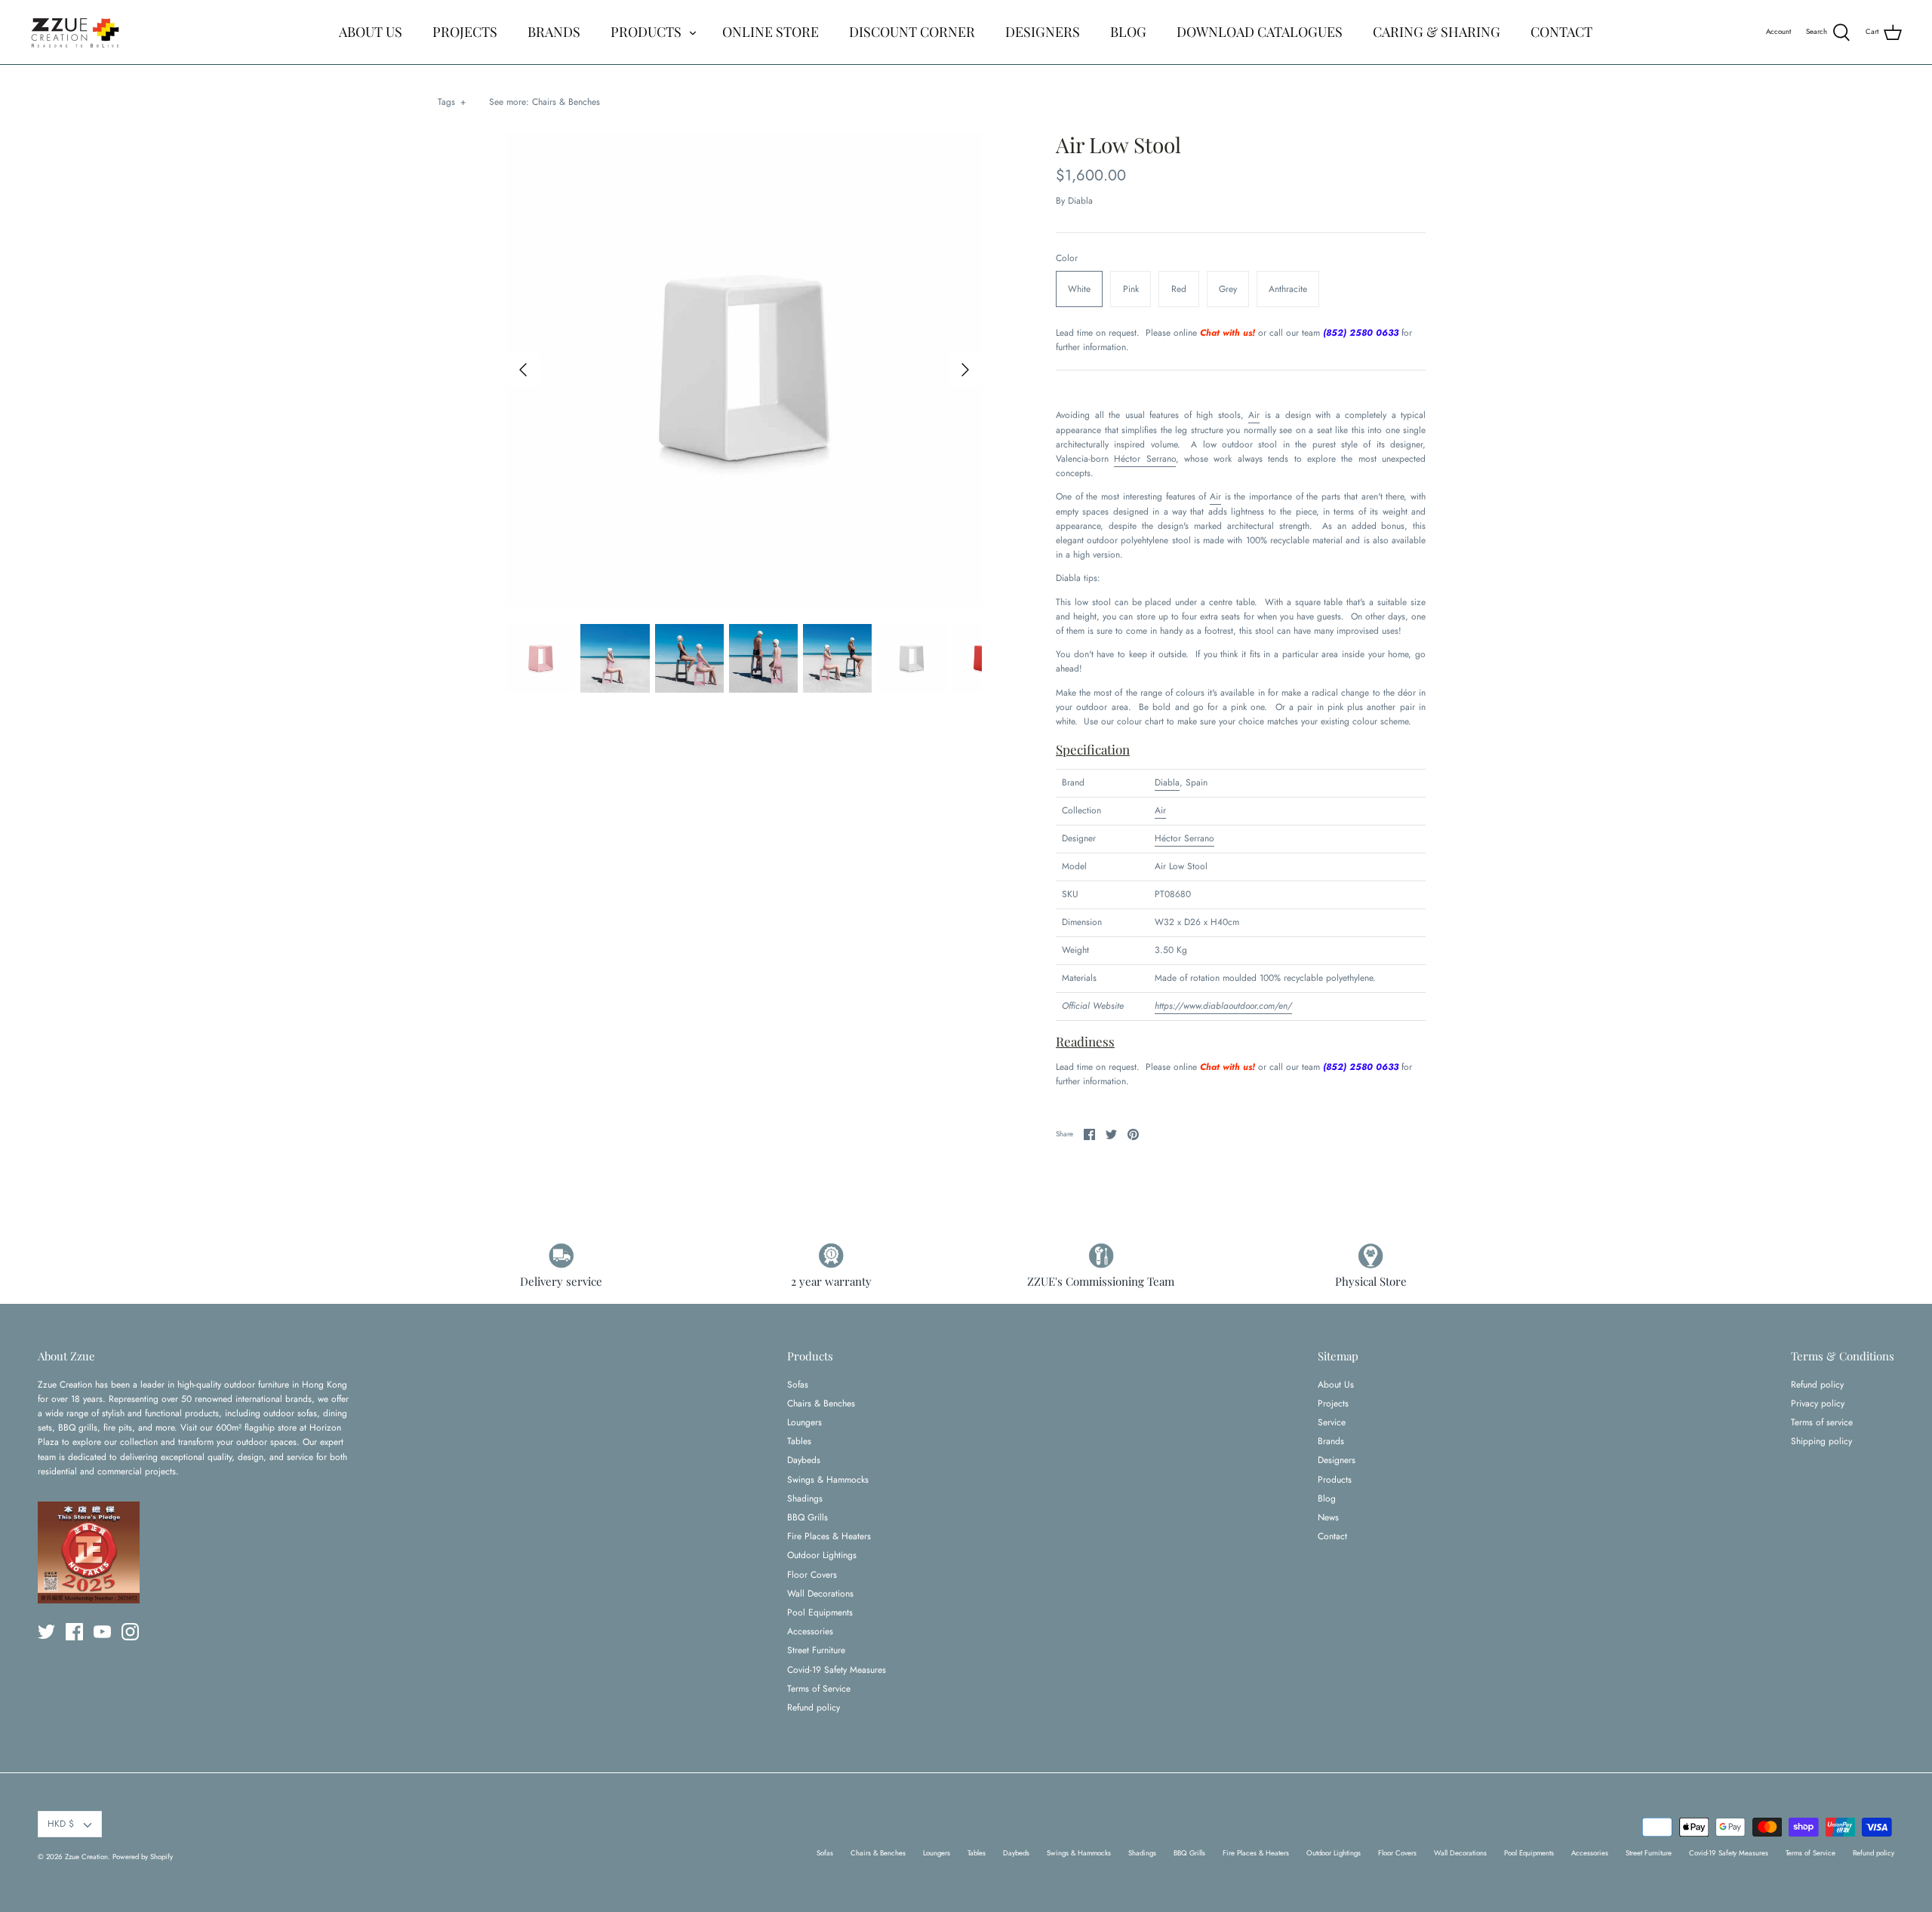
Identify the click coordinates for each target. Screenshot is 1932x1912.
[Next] (965, 370)
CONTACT (1561, 32)
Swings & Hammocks (828, 1480)
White (1079, 289)
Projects (1333, 1403)
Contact (1332, 1536)
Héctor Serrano (1144, 459)
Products (1335, 1480)
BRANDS (554, 32)
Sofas (798, 1385)
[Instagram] (130, 1632)
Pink (1131, 289)
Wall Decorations (820, 1594)
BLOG (1128, 32)
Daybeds (804, 1460)
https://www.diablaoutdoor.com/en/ (1223, 1006)
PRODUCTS (646, 32)
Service (1332, 1422)
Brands (1331, 1441)
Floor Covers (812, 1575)
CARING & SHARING (1437, 32)
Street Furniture (816, 1650)
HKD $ (61, 1824)
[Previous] (523, 370)
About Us (1336, 1385)
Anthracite (1288, 289)
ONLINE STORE (771, 32)
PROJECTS (465, 32)
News (1328, 1517)
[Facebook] (74, 1632)
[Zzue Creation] (75, 32)
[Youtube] (102, 1632)
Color (1067, 258)
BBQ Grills (808, 1517)
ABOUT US (371, 32)
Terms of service (1822, 1422)
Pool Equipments (820, 1612)
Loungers (804, 1422)
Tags (452, 102)
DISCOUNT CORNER (912, 32)
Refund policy (814, 1708)
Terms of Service (819, 1689)
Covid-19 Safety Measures (837, 1670)
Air (1254, 415)
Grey (1228, 289)
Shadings (805, 1499)
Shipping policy (1821, 1441)
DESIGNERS (1043, 32)
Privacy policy (1818, 1403)
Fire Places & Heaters (829, 1536)
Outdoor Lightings (822, 1555)
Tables (799, 1441)
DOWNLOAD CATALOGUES (1260, 32)
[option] (744, 370)
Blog (1327, 1499)
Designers (1337, 1460)
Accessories (810, 1631)
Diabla (1080, 201)
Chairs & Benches (566, 102)
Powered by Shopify (143, 1857)
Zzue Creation (86, 1857)
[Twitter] (46, 1632)
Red (1179, 289)
